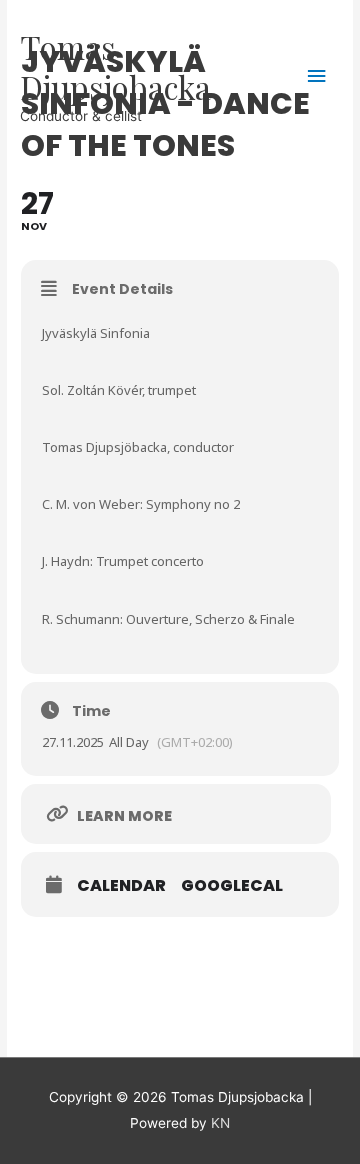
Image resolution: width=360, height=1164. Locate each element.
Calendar (121, 886)
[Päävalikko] (317, 76)
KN (220, 1123)
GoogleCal (232, 886)
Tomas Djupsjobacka (115, 66)
